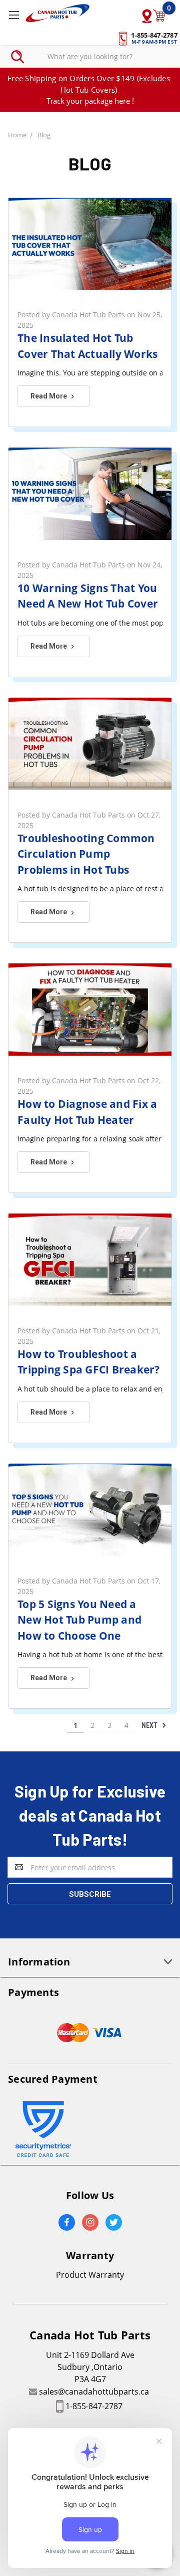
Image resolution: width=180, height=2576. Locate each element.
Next (150, 1725)
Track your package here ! (90, 101)
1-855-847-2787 (94, 2406)
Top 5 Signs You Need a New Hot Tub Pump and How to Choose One (79, 1620)
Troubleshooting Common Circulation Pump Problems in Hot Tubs (86, 854)
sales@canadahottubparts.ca (94, 2392)
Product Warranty (90, 2275)
